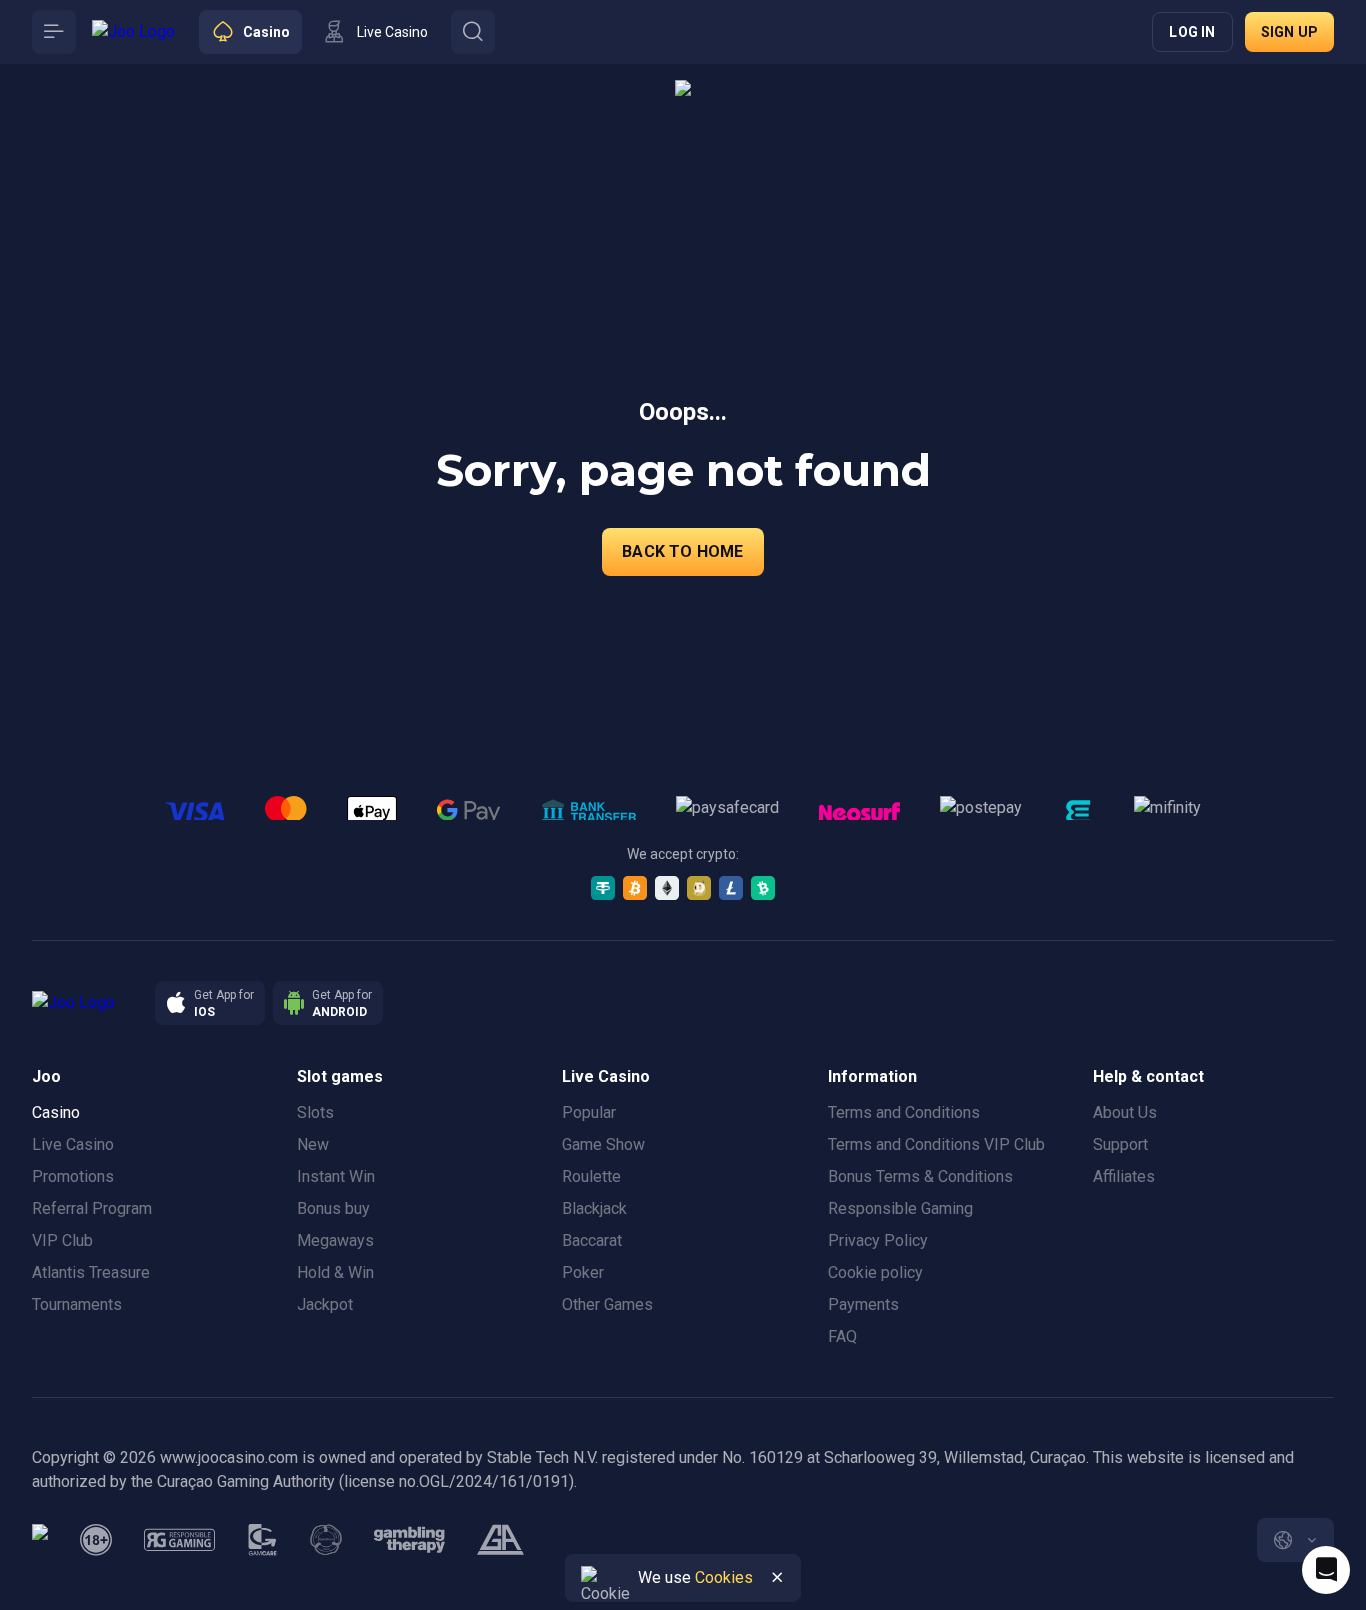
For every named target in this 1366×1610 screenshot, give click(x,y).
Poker (583, 1272)
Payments (863, 1304)
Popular (589, 1112)
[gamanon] (326, 1540)
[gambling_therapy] (409, 1540)
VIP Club (62, 1240)
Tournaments (77, 1304)
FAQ (842, 1336)
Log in (1192, 32)
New (313, 1144)
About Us (1125, 1112)
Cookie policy (875, 1272)
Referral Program (92, 1208)
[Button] (54, 32)
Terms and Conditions (904, 1112)
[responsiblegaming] (179, 1540)
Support (1120, 1144)
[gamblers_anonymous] (500, 1540)
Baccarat (592, 1240)
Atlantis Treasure (91, 1272)
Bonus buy (333, 1208)
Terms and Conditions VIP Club (936, 1144)
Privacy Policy (878, 1240)
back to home (682, 551)
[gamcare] (263, 1540)
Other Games (607, 1304)
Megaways (335, 1240)
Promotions (73, 1176)
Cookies (724, 1577)
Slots (315, 1112)
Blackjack (594, 1208)
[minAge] (96, 1540)
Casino (56, 1112)
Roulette (591, 1176)
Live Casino (73, 1144)
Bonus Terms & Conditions (920, 1176)
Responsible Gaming (900, 1208)
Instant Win (336, 1176)
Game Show (603, 1144)
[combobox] (1295, 1540)
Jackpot (325, 1304)
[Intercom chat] (1326, 1570)
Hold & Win (335, 1272)
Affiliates (1124, 1176)
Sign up (1289, 32)
